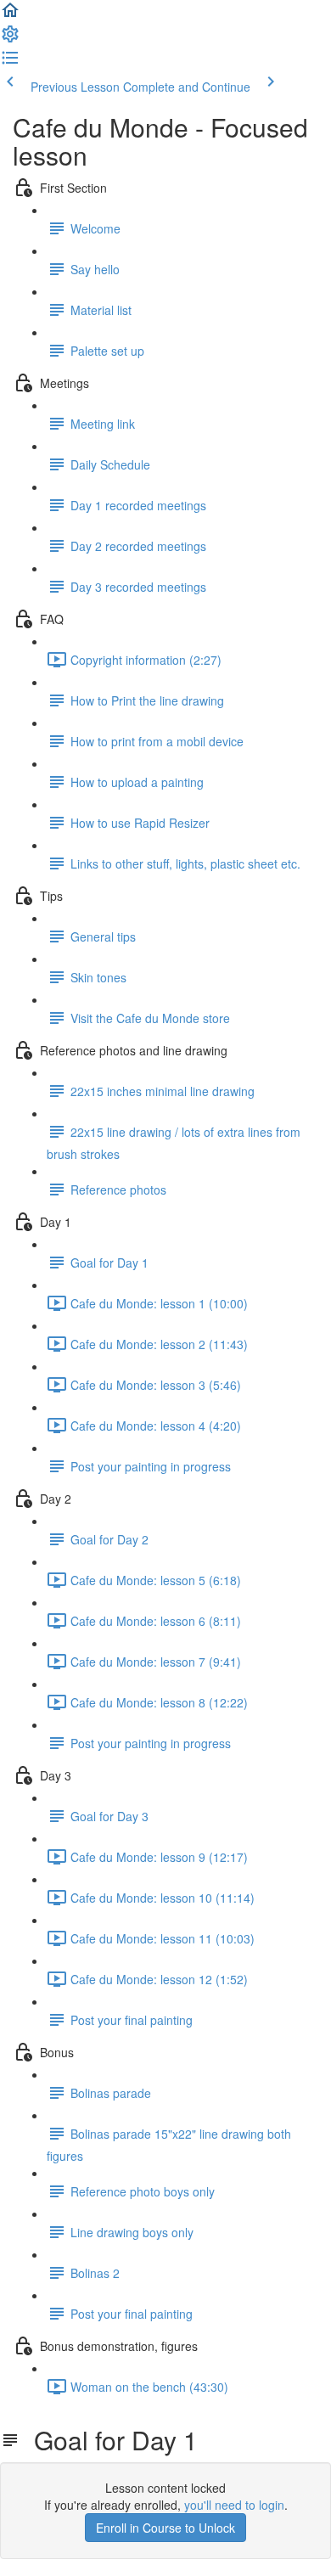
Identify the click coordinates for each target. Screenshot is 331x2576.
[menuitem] (10, 39)
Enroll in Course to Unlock (165, 2528)
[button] (10, 15)
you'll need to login (234, 2505)
